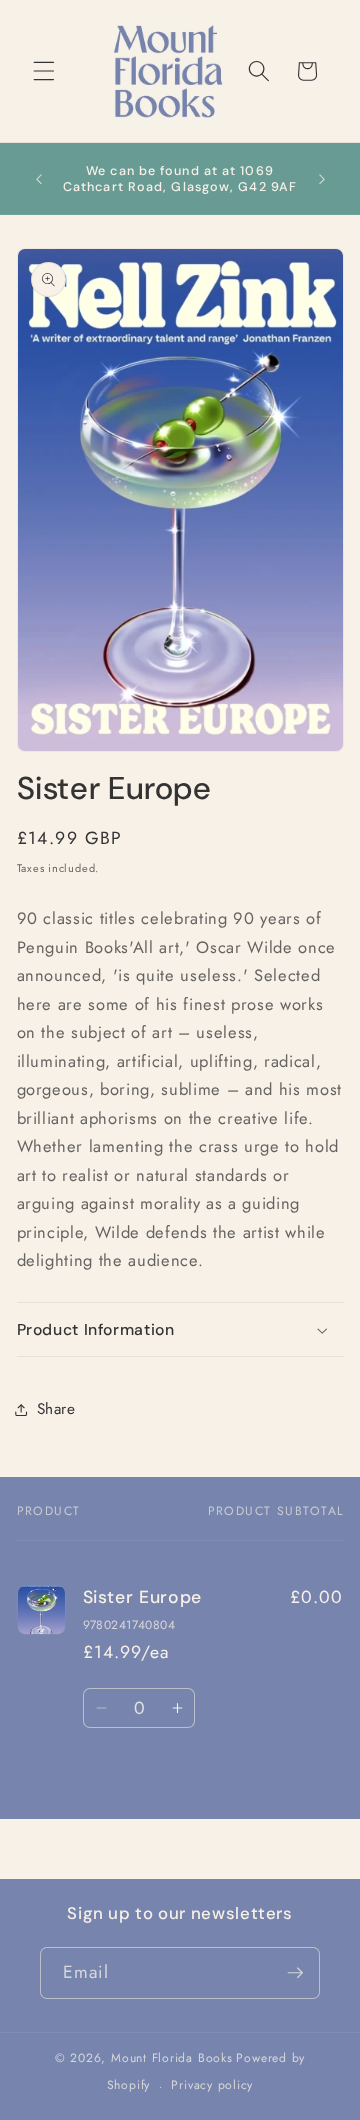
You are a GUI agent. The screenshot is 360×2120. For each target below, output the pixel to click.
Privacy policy (212, 2085)
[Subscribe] (295, 1973)
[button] (44, 71)
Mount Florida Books (172, 2058)
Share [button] (56, 1409)
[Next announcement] (322, 179)
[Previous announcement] (39, 179)
